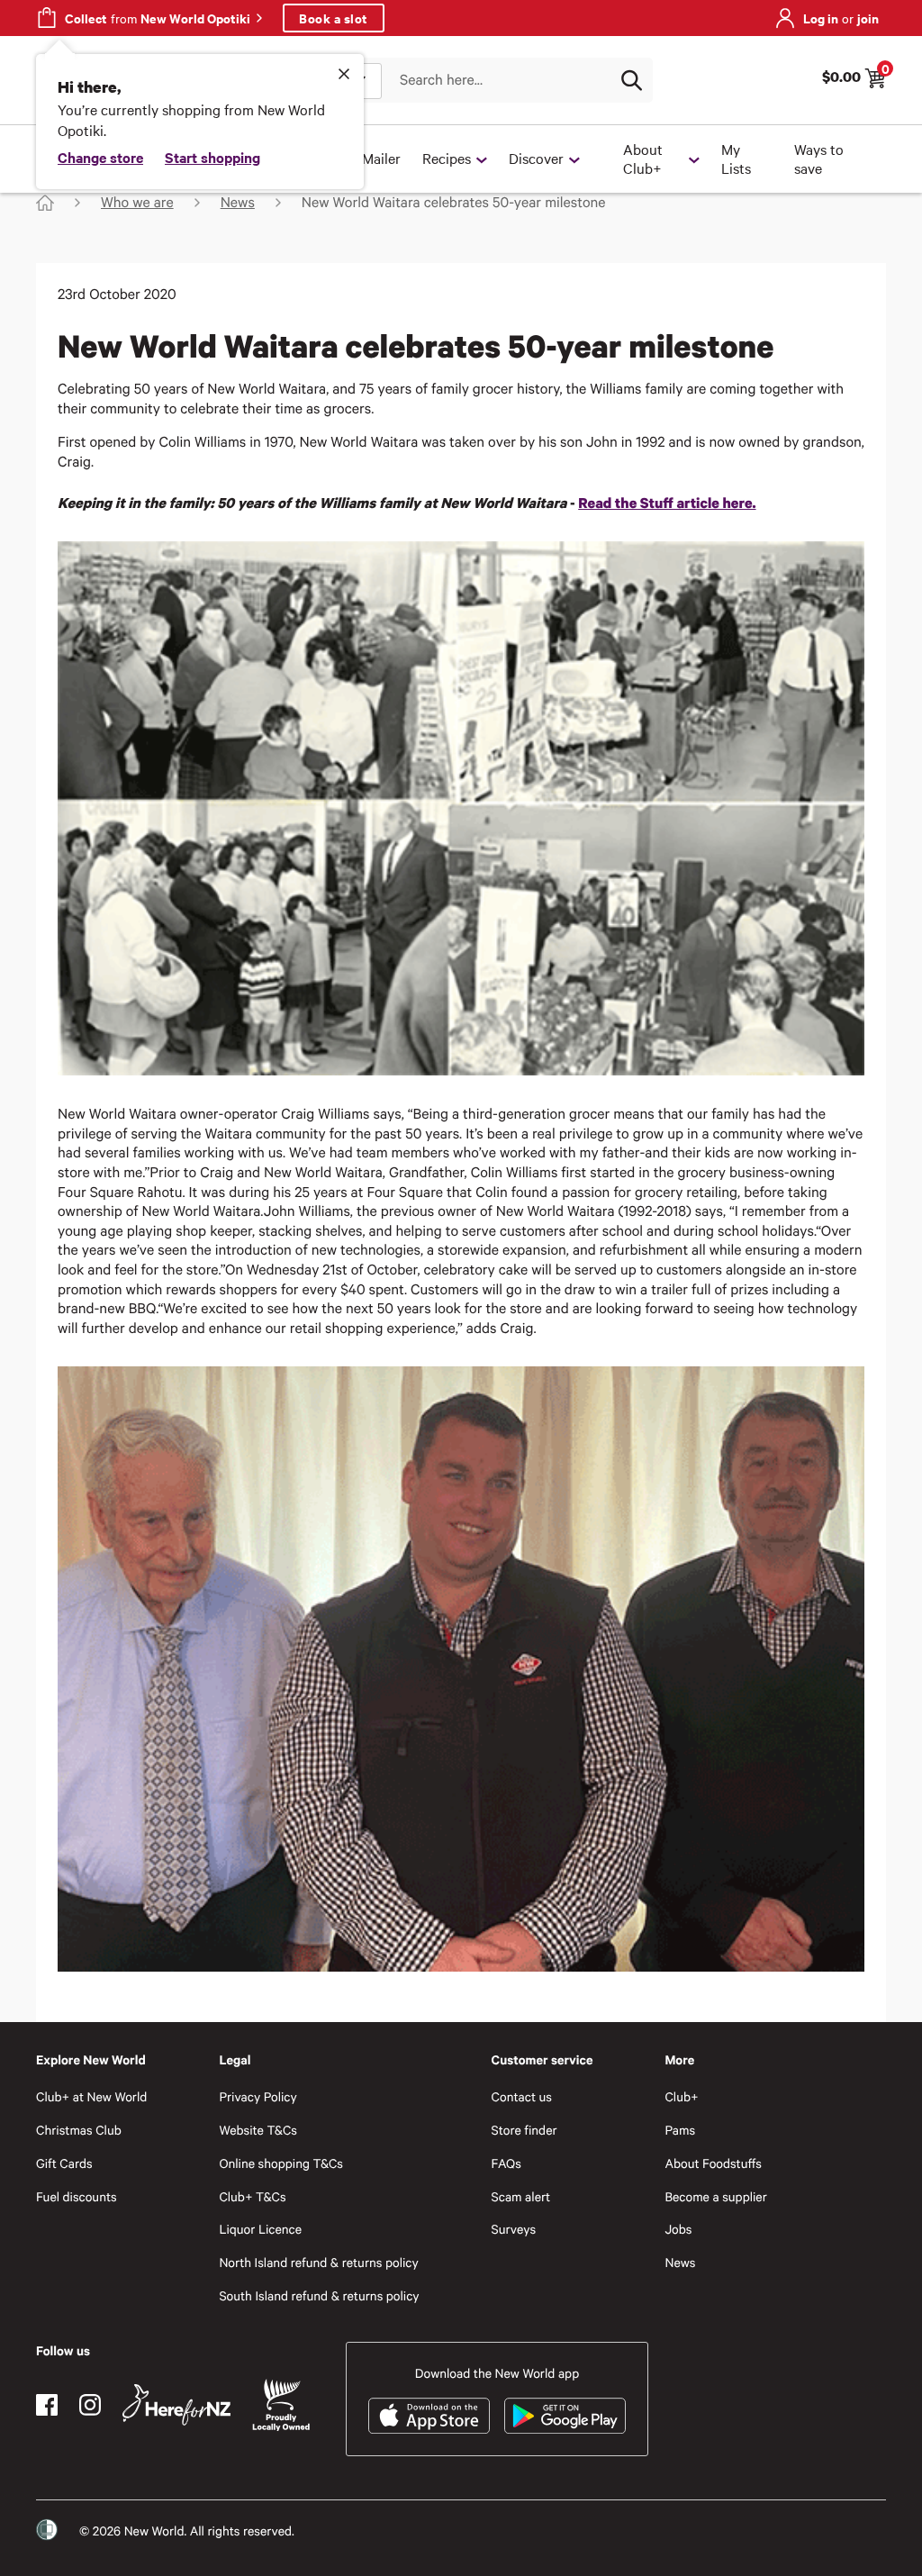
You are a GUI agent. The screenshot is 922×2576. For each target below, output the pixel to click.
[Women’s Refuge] (47, 2529)
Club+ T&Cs (252, 2196)
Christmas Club (79, 2130)
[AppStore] (429, 2416)
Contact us (522, 2096)
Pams (680, 2130)
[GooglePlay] (565, 2416)
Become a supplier (715, 2196)
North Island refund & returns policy (318, 2262)
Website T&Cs (258, 2130)
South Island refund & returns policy (319, 2295)
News (680, 2262)
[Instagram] (90, 2405)
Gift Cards (64, 2163)
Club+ (681, 2096)
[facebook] (47, 2405)
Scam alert (521, 2196)
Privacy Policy (258, 2096)
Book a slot (334, 18)
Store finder (524, 2130)
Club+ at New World (91, 2096)
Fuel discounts (77, 2196)
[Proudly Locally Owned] (281, 2405)
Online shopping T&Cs (281, 2163)
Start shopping (212, 157)
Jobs (678, 2229)
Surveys (514, 2229)
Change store (100, 157)
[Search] (631, 80)
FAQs (506, 2163)
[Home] (45, 203)
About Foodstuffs (713, 2163)
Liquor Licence (260, 2229)
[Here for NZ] (176, 2405)
